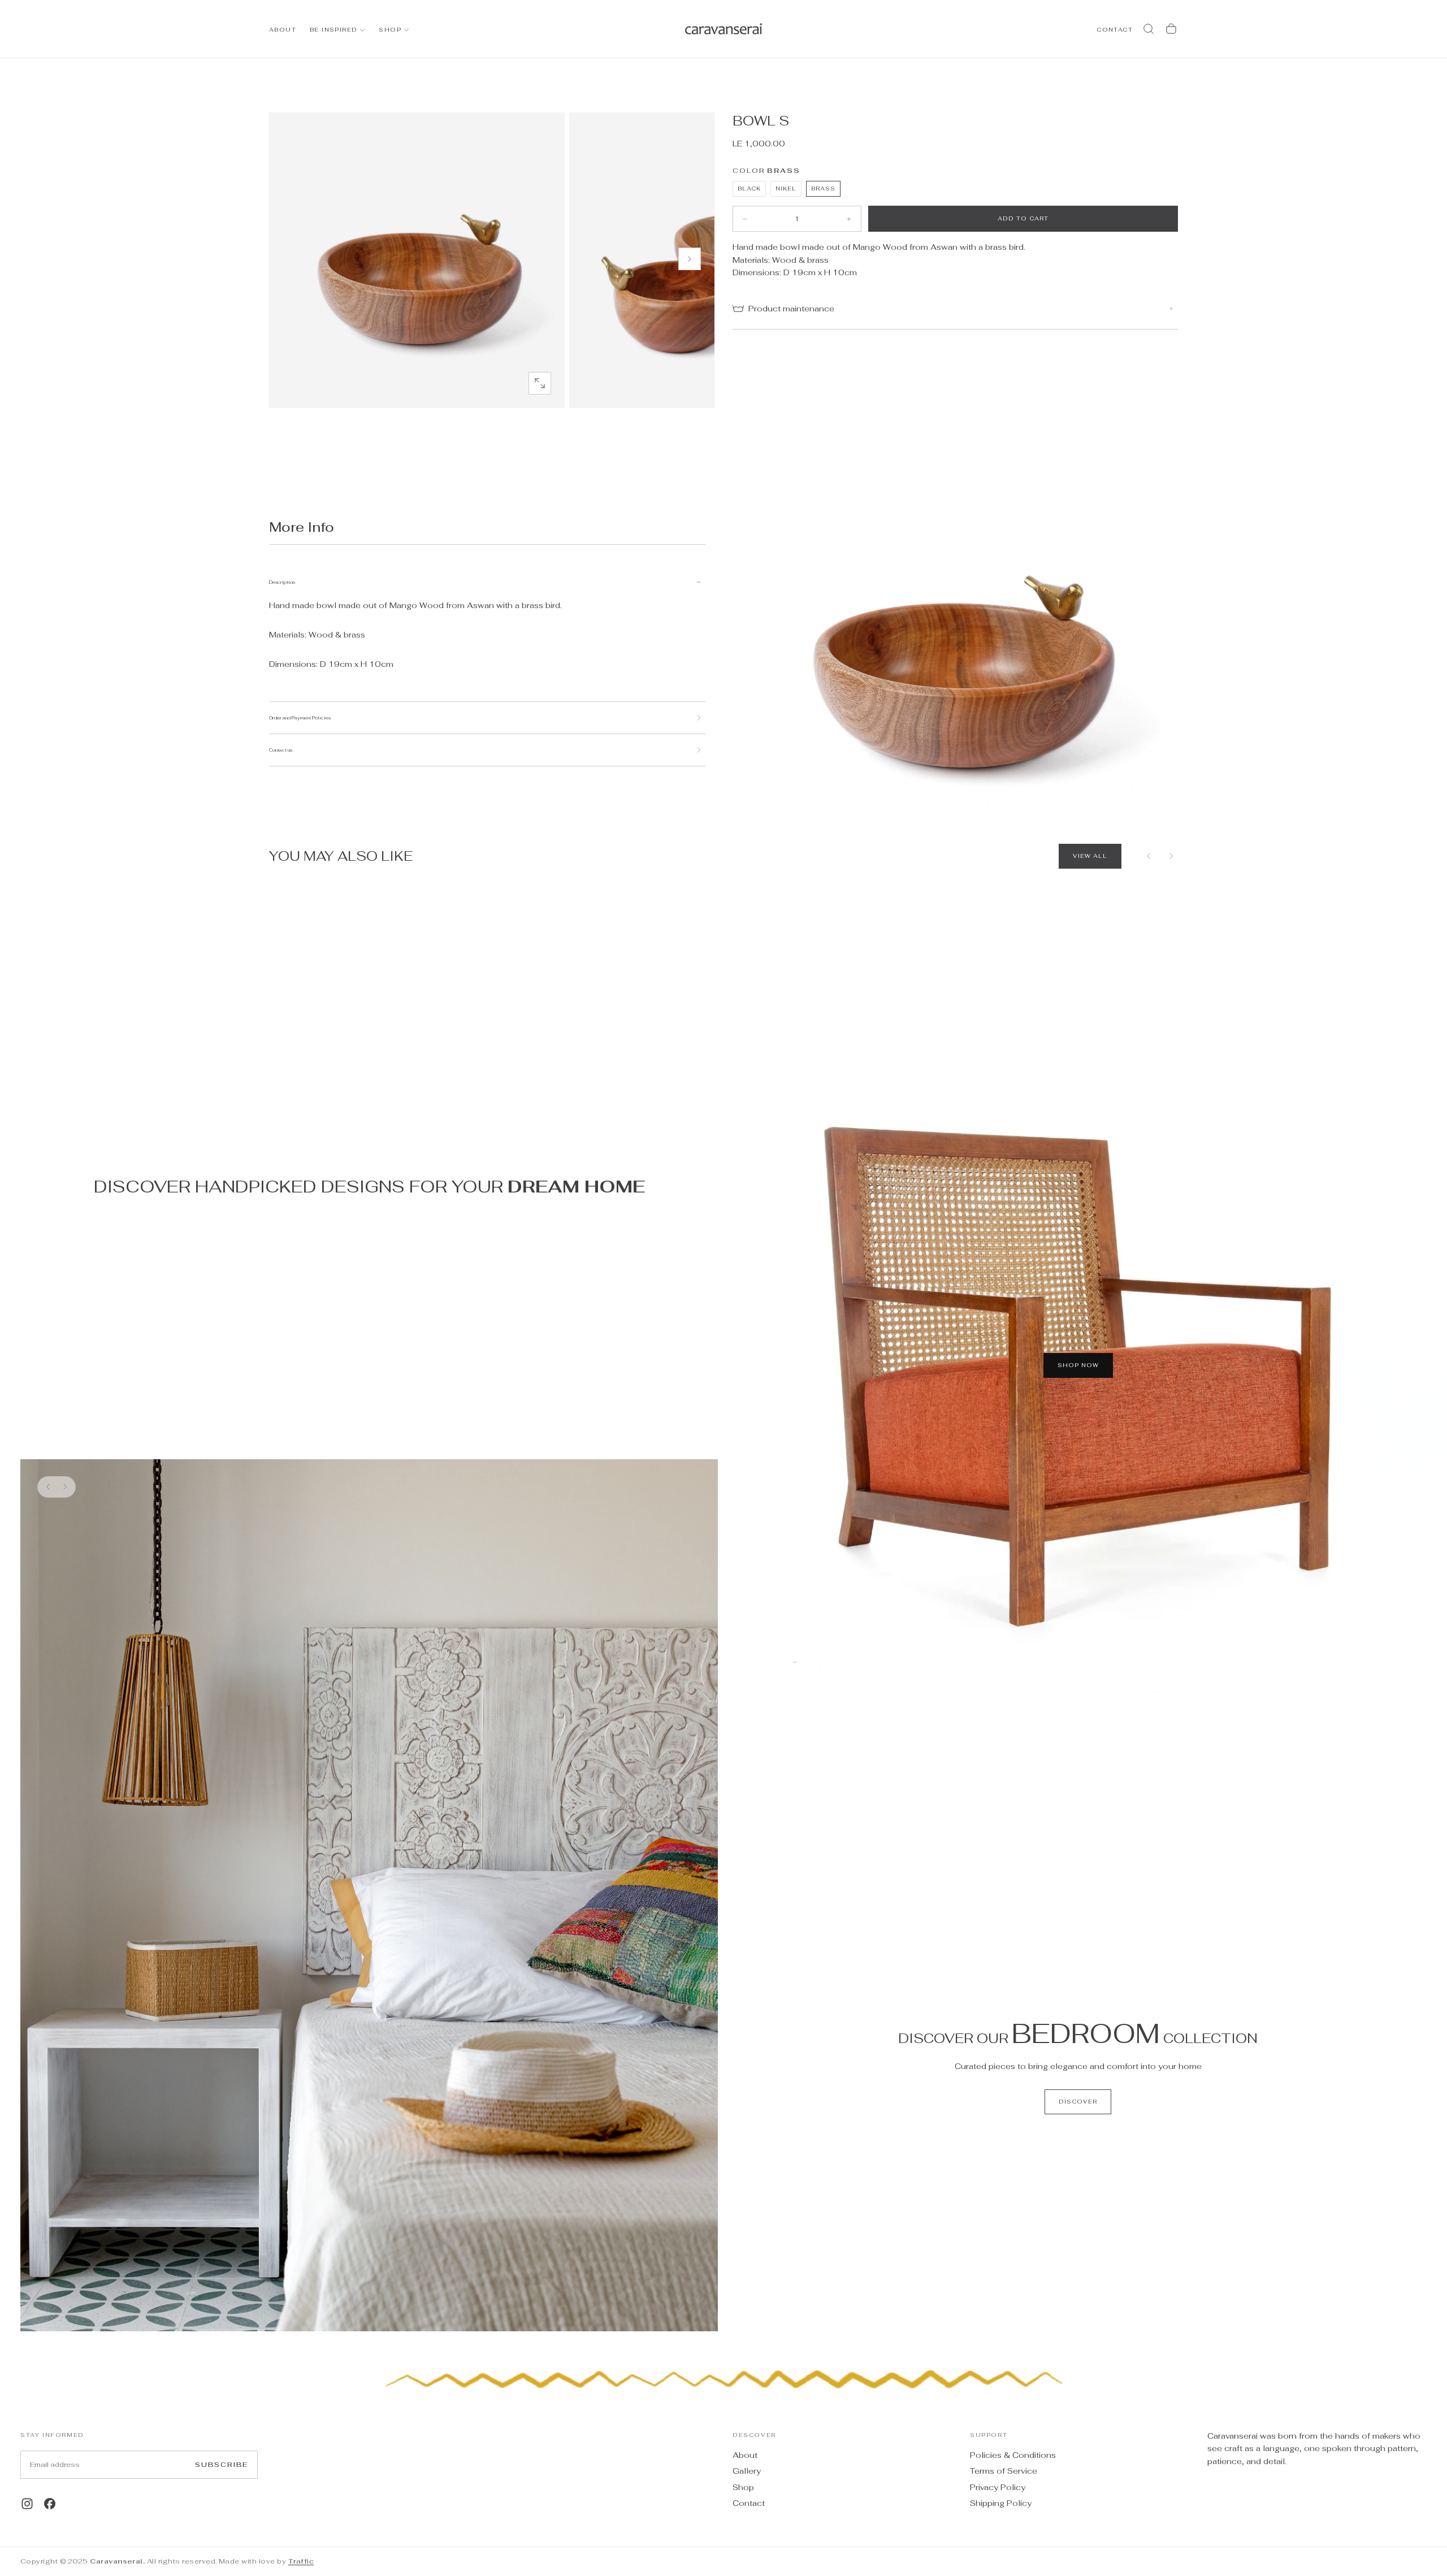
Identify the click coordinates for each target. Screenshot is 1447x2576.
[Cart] (1171, 29)
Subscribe (222, 2465)
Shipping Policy (1001, 2503)
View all (1090, 856)
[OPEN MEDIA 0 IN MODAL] (540, 383)
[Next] (1171, 856)
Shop (390, 30)
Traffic (301, 2561)
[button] (1149, 29)
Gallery (747, 2471)
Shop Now (1078, 1365)
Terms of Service (1004, 2471)
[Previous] (1149, 856)
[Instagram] (27, 2504)
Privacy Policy (998, 2487)
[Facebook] (50, 2504)
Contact (749, 2503)
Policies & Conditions (1013, 2455)
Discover (1078, 2102)
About (283, 30)
